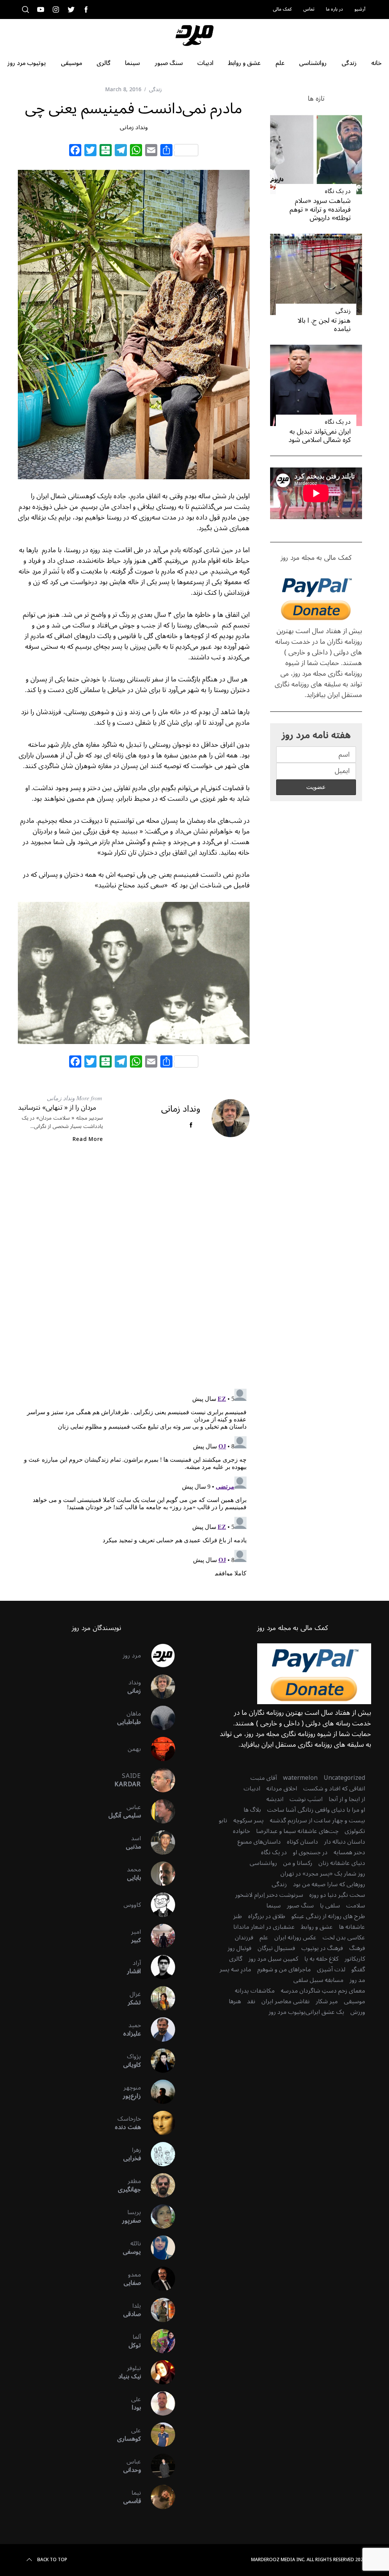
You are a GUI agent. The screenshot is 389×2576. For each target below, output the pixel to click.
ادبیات (252, 1789)
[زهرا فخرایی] (158, 2154)
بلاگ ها (252, 1810)
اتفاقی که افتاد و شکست (334, 1789)
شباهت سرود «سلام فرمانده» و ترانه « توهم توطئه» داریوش (320, 209)
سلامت (356, 1906)
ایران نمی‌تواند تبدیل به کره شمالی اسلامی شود (319, 436)
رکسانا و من (298, 1863)
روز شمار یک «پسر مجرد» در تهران (323, 1874)
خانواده (241, 1831)
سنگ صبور (300, 1906)
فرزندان (244, 1938)
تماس (309, 9)
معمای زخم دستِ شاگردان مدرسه (323, 1991)
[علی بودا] (158, 2403)
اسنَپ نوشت (306, 1799)
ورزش (358, 2012)
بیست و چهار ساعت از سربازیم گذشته (317, 1820)
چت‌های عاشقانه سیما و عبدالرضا (297, 1831)
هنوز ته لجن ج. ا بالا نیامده (324, 325)
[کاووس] (158, 1905)
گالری (236, 1959)
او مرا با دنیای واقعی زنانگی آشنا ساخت (316, 1810)
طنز (238, 1916)
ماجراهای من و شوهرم (284, 1969)
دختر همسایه (349, 1852)
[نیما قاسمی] (158, 2497)
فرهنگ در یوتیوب (322, 1948)
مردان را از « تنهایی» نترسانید (57, 1107)
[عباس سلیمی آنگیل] (158, 1811)
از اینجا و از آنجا (347, 1799)
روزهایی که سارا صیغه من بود (329, 1884)
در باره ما (334, 9)
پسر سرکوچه (248, 1820)
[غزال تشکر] (158, 1998)
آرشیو (360, 9)
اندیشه (275, 1799)
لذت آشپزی (331, 1969)
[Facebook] (75, 151)
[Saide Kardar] (158, 1780)
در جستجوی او (310, 1852)
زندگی (155, 90)
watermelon (300, 1778)
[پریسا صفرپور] (158, 2216)
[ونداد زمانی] (158, 1687)
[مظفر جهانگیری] (158, 2185)
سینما (274, 1906)
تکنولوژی (355, 1831)
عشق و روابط (317, 1927)
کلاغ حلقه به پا (321, 1959)
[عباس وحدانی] (158, 2466)
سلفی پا (330, 1906)
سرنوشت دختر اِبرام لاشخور (269, 1895)
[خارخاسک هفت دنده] (158, 2123)
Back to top (52, 2560)
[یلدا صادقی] (158, 2310)
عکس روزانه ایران (295, 1938)
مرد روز (132, 1656)
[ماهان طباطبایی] (158, 1718)
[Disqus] (134, 1272)
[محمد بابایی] (158, 1874)
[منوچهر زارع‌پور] (158, 2092)
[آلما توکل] (158, 2341)
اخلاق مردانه (282, 1789)
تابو (223, 1820)
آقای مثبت (264, 1778)
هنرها (235, 2001)
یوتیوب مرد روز (287, 2012)
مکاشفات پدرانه (255, 1991)
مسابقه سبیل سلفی (318, 1980)
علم (264, 1938)
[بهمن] (158, 1749)
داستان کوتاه (302, 1842)
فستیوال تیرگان (276, 1948)
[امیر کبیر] (158, 1936)
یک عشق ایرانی (325, 2012)
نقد (251, 2001)
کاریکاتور (355, 1959)
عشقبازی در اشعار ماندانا (264, 1927)
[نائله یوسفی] (158, 2248)
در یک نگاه (338, 191)
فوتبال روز (240, 1948)
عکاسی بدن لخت (344, 1938)
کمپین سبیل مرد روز (273, 1959)
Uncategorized (344, 1778)
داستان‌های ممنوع (259, 1842)
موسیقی (354, 2001)
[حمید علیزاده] (158, 2029)
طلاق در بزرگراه (267, 1916)
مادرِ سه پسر (235, 1969)
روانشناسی (263, 1863)
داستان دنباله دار (345, 1842)
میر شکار (327, 2001)
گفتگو (358, 1969)
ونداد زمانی (134, 127)
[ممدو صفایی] (158, 2279)
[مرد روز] (158, 1656)
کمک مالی (282, 9)
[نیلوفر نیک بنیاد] (158, 2372)
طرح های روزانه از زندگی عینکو (328, 1916)
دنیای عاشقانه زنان (342, 1863)
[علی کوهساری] (158, 2435)
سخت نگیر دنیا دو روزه (337, 1895)
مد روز (357, 1980)
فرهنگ (357, 1948)
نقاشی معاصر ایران (285, 2001)
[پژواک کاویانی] (158, 2061)
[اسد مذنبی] (158, 1842)
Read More (88, 1139)
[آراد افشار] (158, 1967)
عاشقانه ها (352, 1927)
